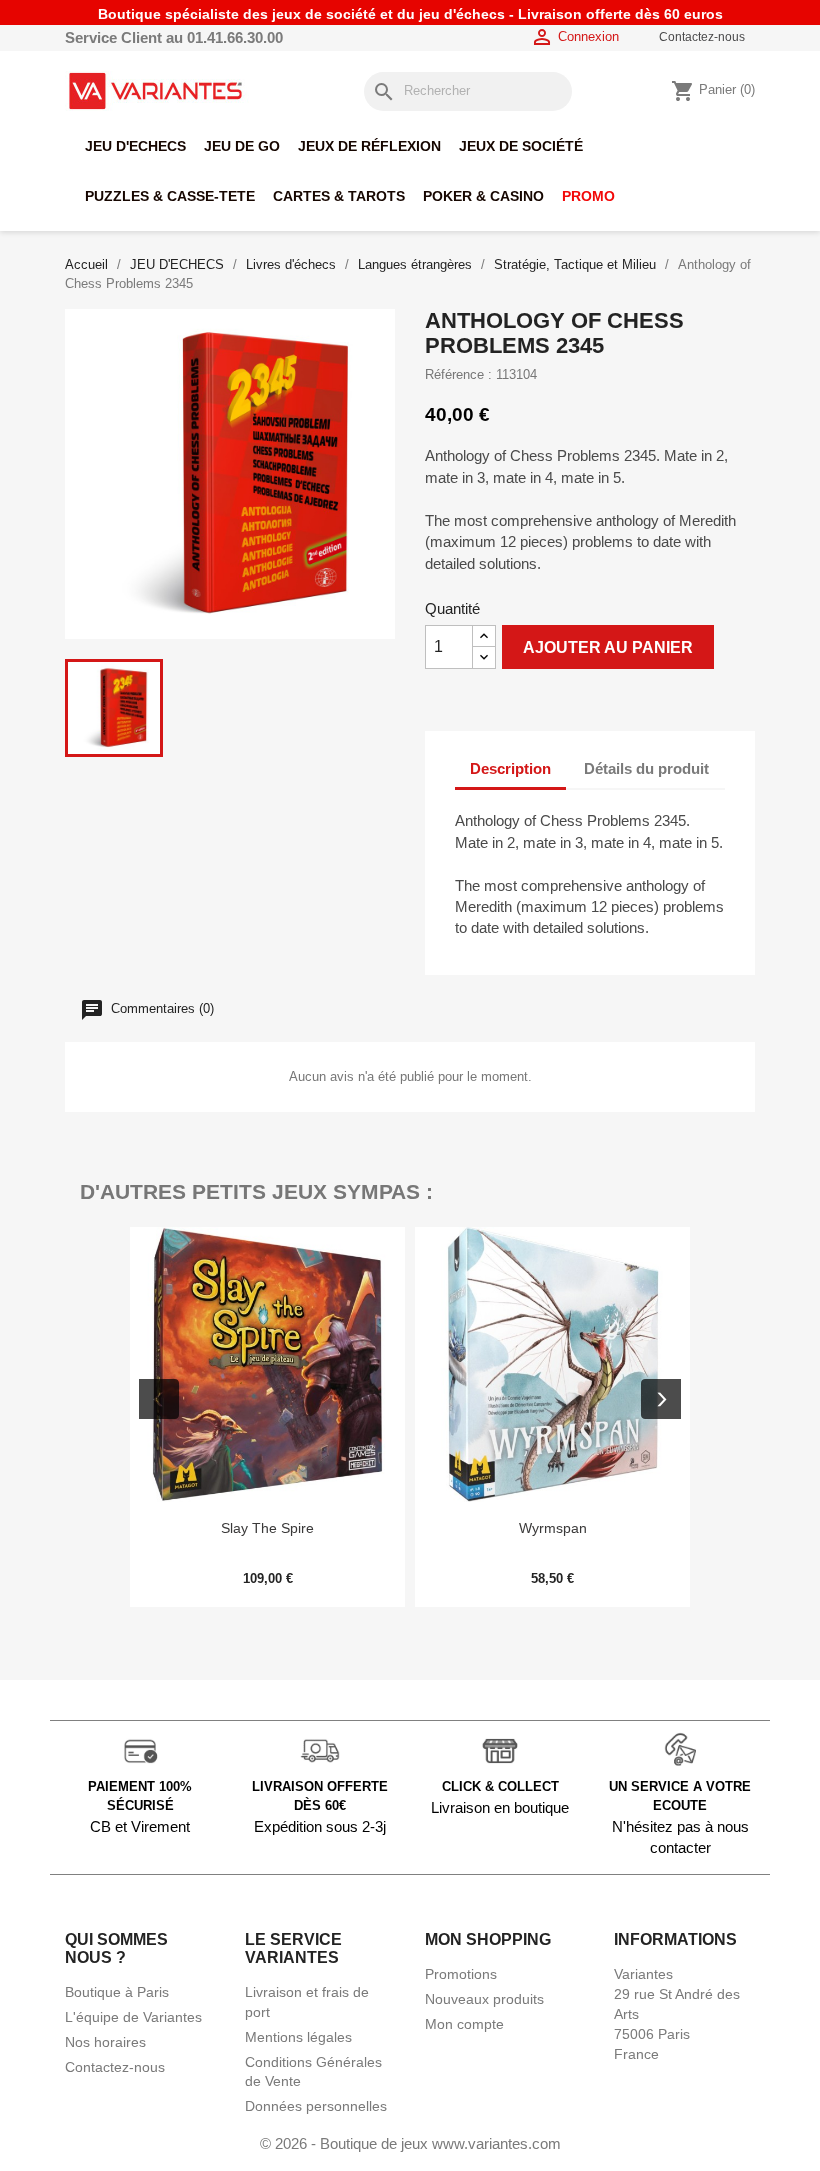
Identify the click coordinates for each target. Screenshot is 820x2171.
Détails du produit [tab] (646, 768)
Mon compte (464, 2024)
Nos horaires (105, 2042)
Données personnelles (316, 2106)
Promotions (461, 1974)
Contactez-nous (702, 37)
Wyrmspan (553, 1528)
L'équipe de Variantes (133, 2017)
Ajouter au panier (608, 647)
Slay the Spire (267, 1528)
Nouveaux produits (484, 1999)
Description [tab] (510, 768)
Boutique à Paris (117, 1992)
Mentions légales (298, 2037)
